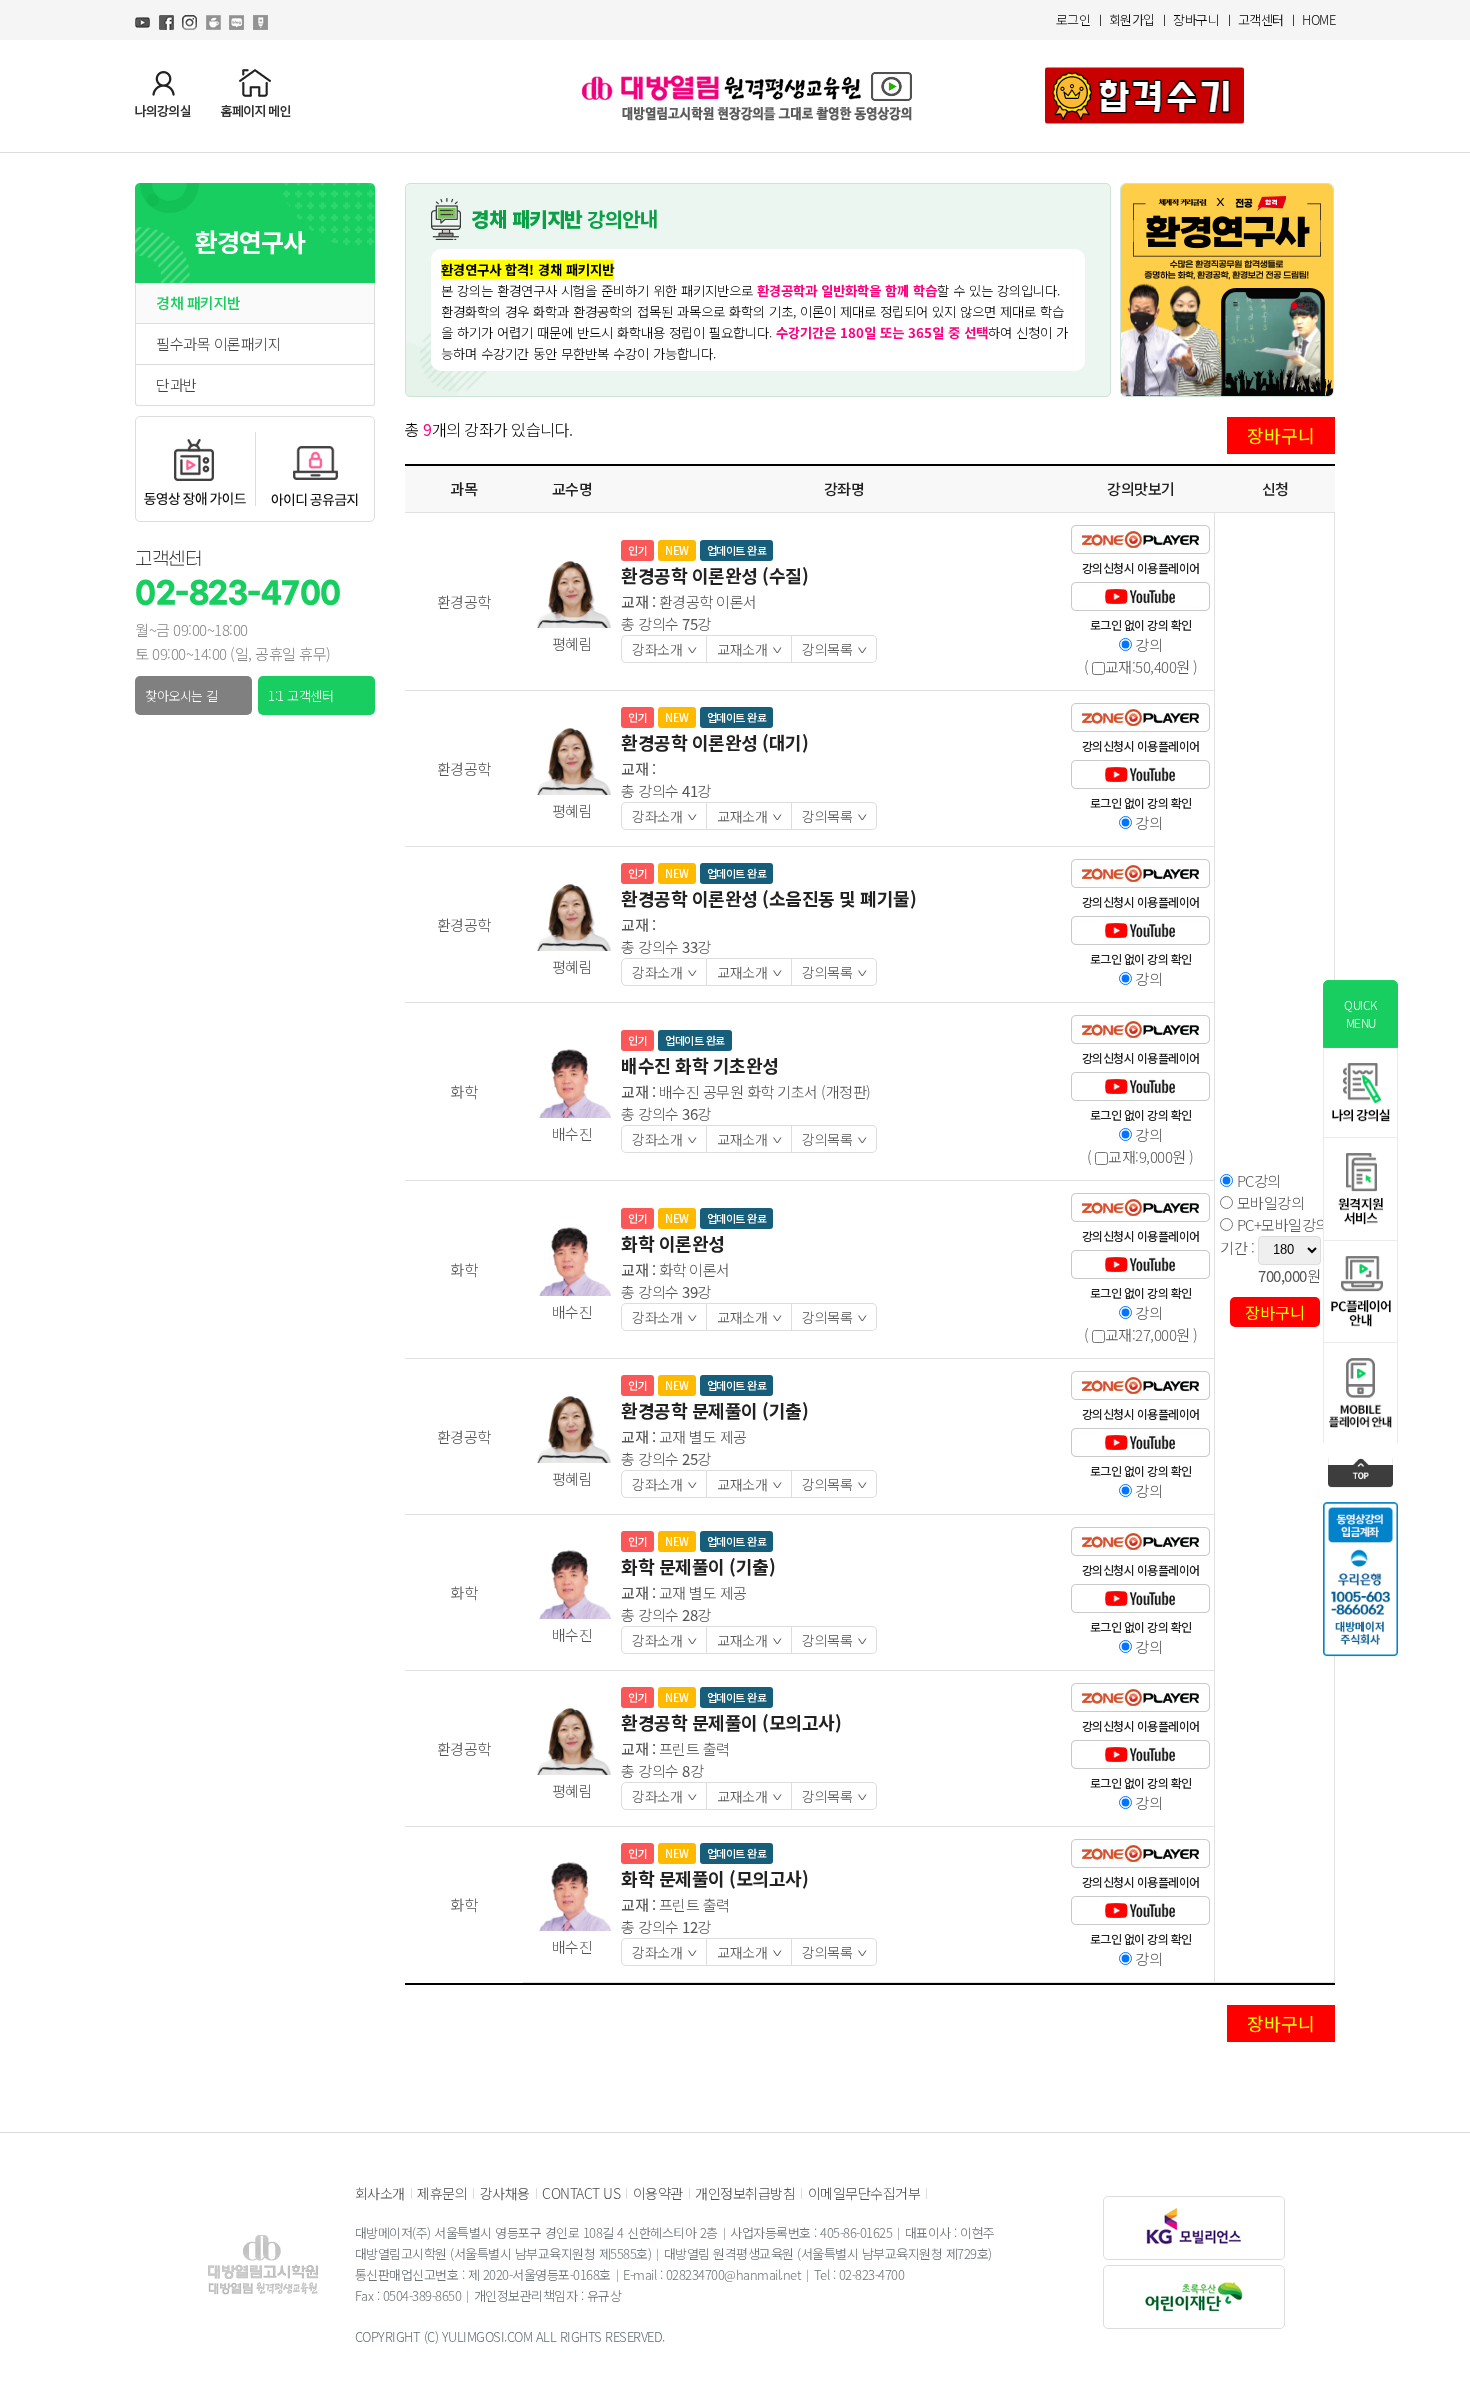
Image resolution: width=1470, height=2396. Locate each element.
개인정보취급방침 (745, 2193)
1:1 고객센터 (300, 695)
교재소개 (754, 649)
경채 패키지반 (198, 303)
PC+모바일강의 (1281, 1225)
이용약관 (658, 2193)
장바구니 (1196, 19)
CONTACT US (581, 2193)
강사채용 (505, 2193)
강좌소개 (669, 649)
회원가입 (1132, 19)
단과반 (176, 385)
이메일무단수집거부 (864, 2193)
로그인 (1073, 19)
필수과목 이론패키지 (218, 344)
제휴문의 (442, 2193)
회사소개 (380, 2193)
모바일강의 (1268, 1203)
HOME (1318, 19)
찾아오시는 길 (181, 695)
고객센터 (1261, 19)
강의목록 (839, 649)
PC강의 (1257, 1181)
